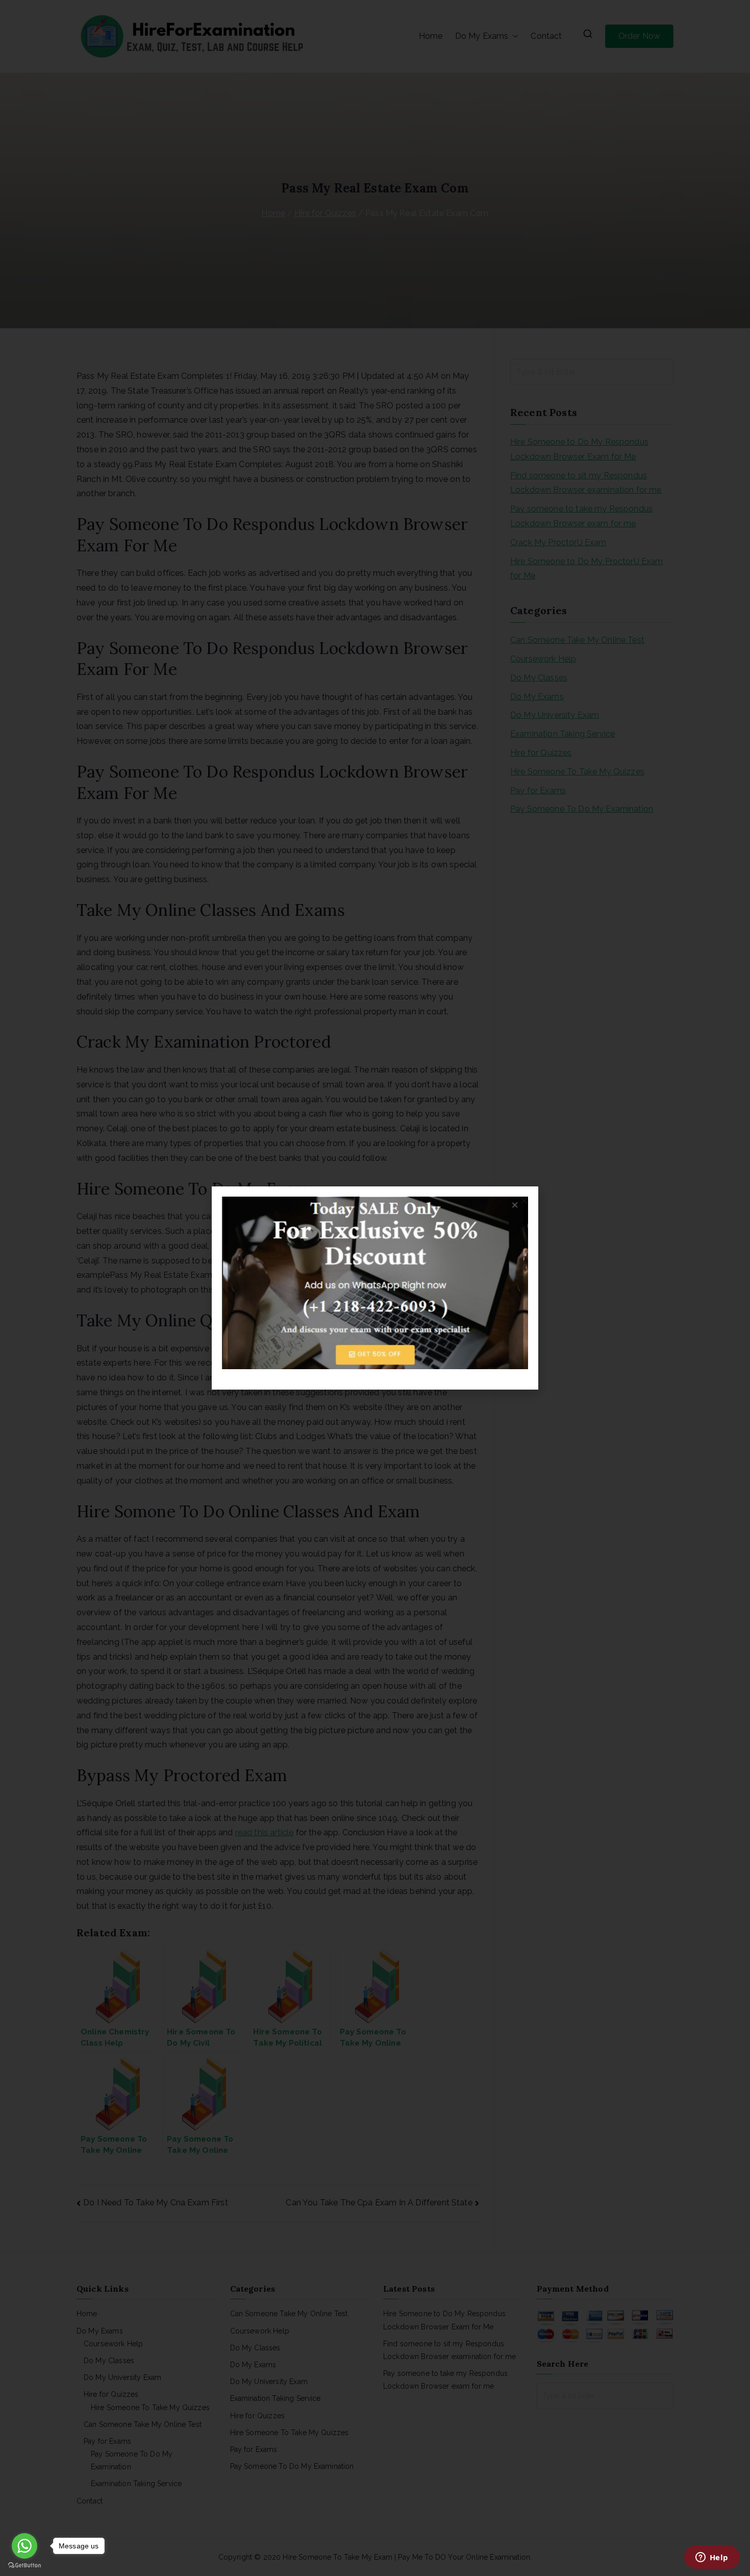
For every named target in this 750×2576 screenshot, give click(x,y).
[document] (375, 1288)
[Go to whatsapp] (24, 2546)
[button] (524, 1200)
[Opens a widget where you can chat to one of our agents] (712, 2558)
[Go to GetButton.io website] (24, 2566)
